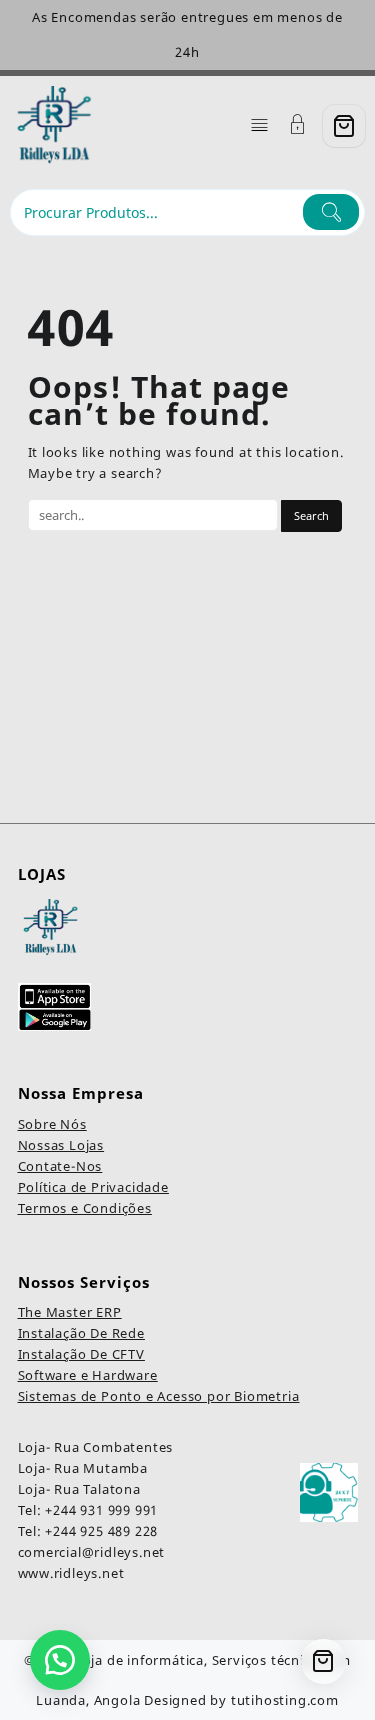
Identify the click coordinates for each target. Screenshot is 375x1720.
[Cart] (344, 126)
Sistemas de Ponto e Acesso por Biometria (159, 1396)
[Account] (298, 126)
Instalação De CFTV (81, 1354)
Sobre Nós (52, 1124)
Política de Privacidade (93, 1187)
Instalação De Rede (81, 1333)
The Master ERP (70, 1312)
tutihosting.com (285, 1700)
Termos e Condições (85, 1208)
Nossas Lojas (61, 1145)
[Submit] (331, 212)
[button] (60, 1660)
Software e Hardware (88, 1375)
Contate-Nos (60, 1166)
